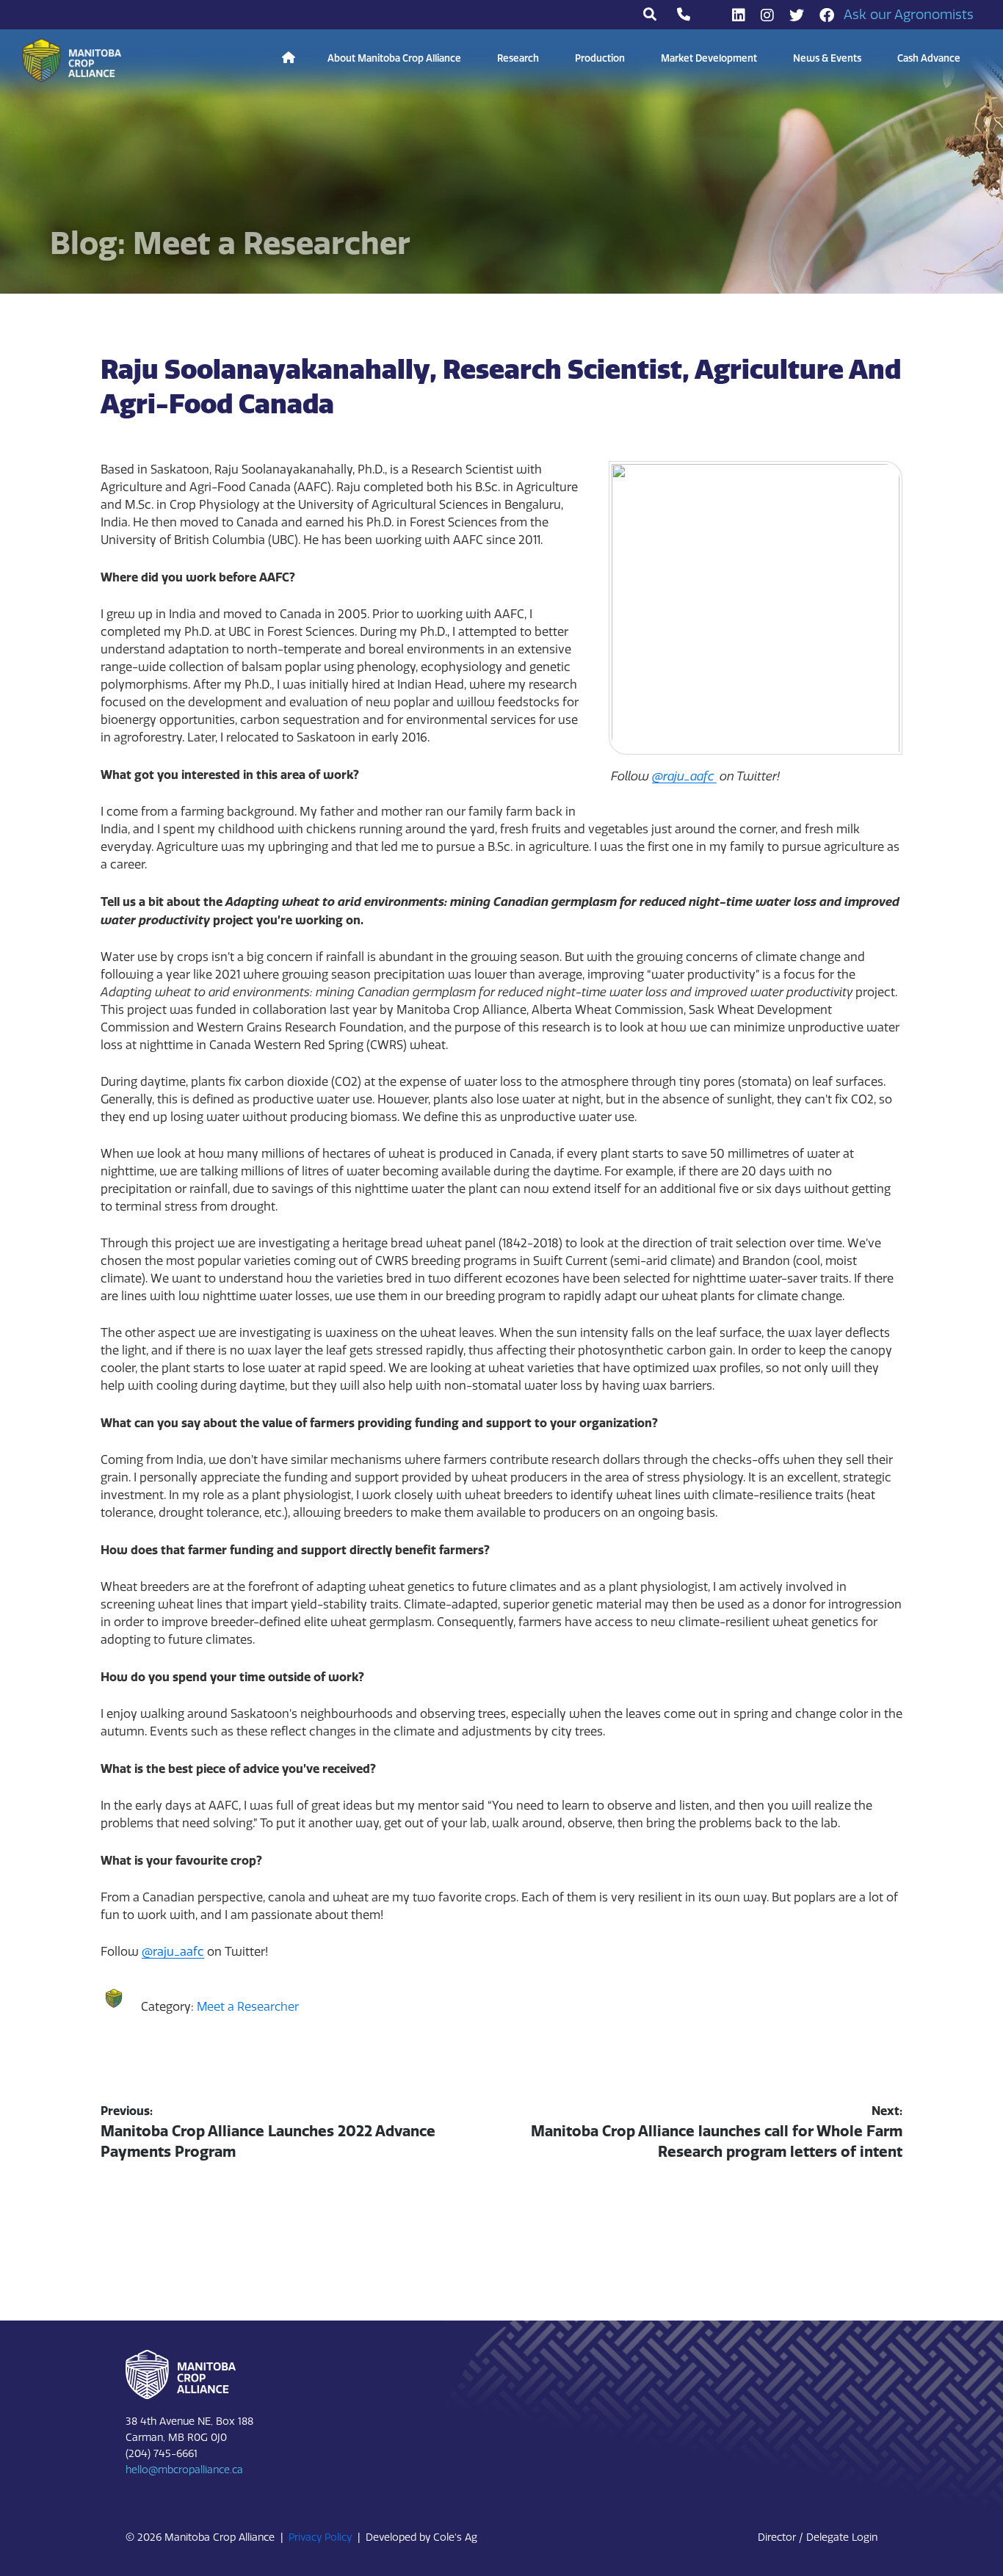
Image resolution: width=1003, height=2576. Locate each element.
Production (600, 58)
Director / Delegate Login (818, 2537)
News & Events (827, 58)
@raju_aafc (173, 1952)
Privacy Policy (320, 2537)
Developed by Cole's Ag (421, 2537)
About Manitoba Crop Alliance (394, 58)
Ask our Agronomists (909, 15)
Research (518, 58)
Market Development (709, 58)
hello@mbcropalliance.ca (184, 2470)
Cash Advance (929, 58)
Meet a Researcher (248, 2007)
